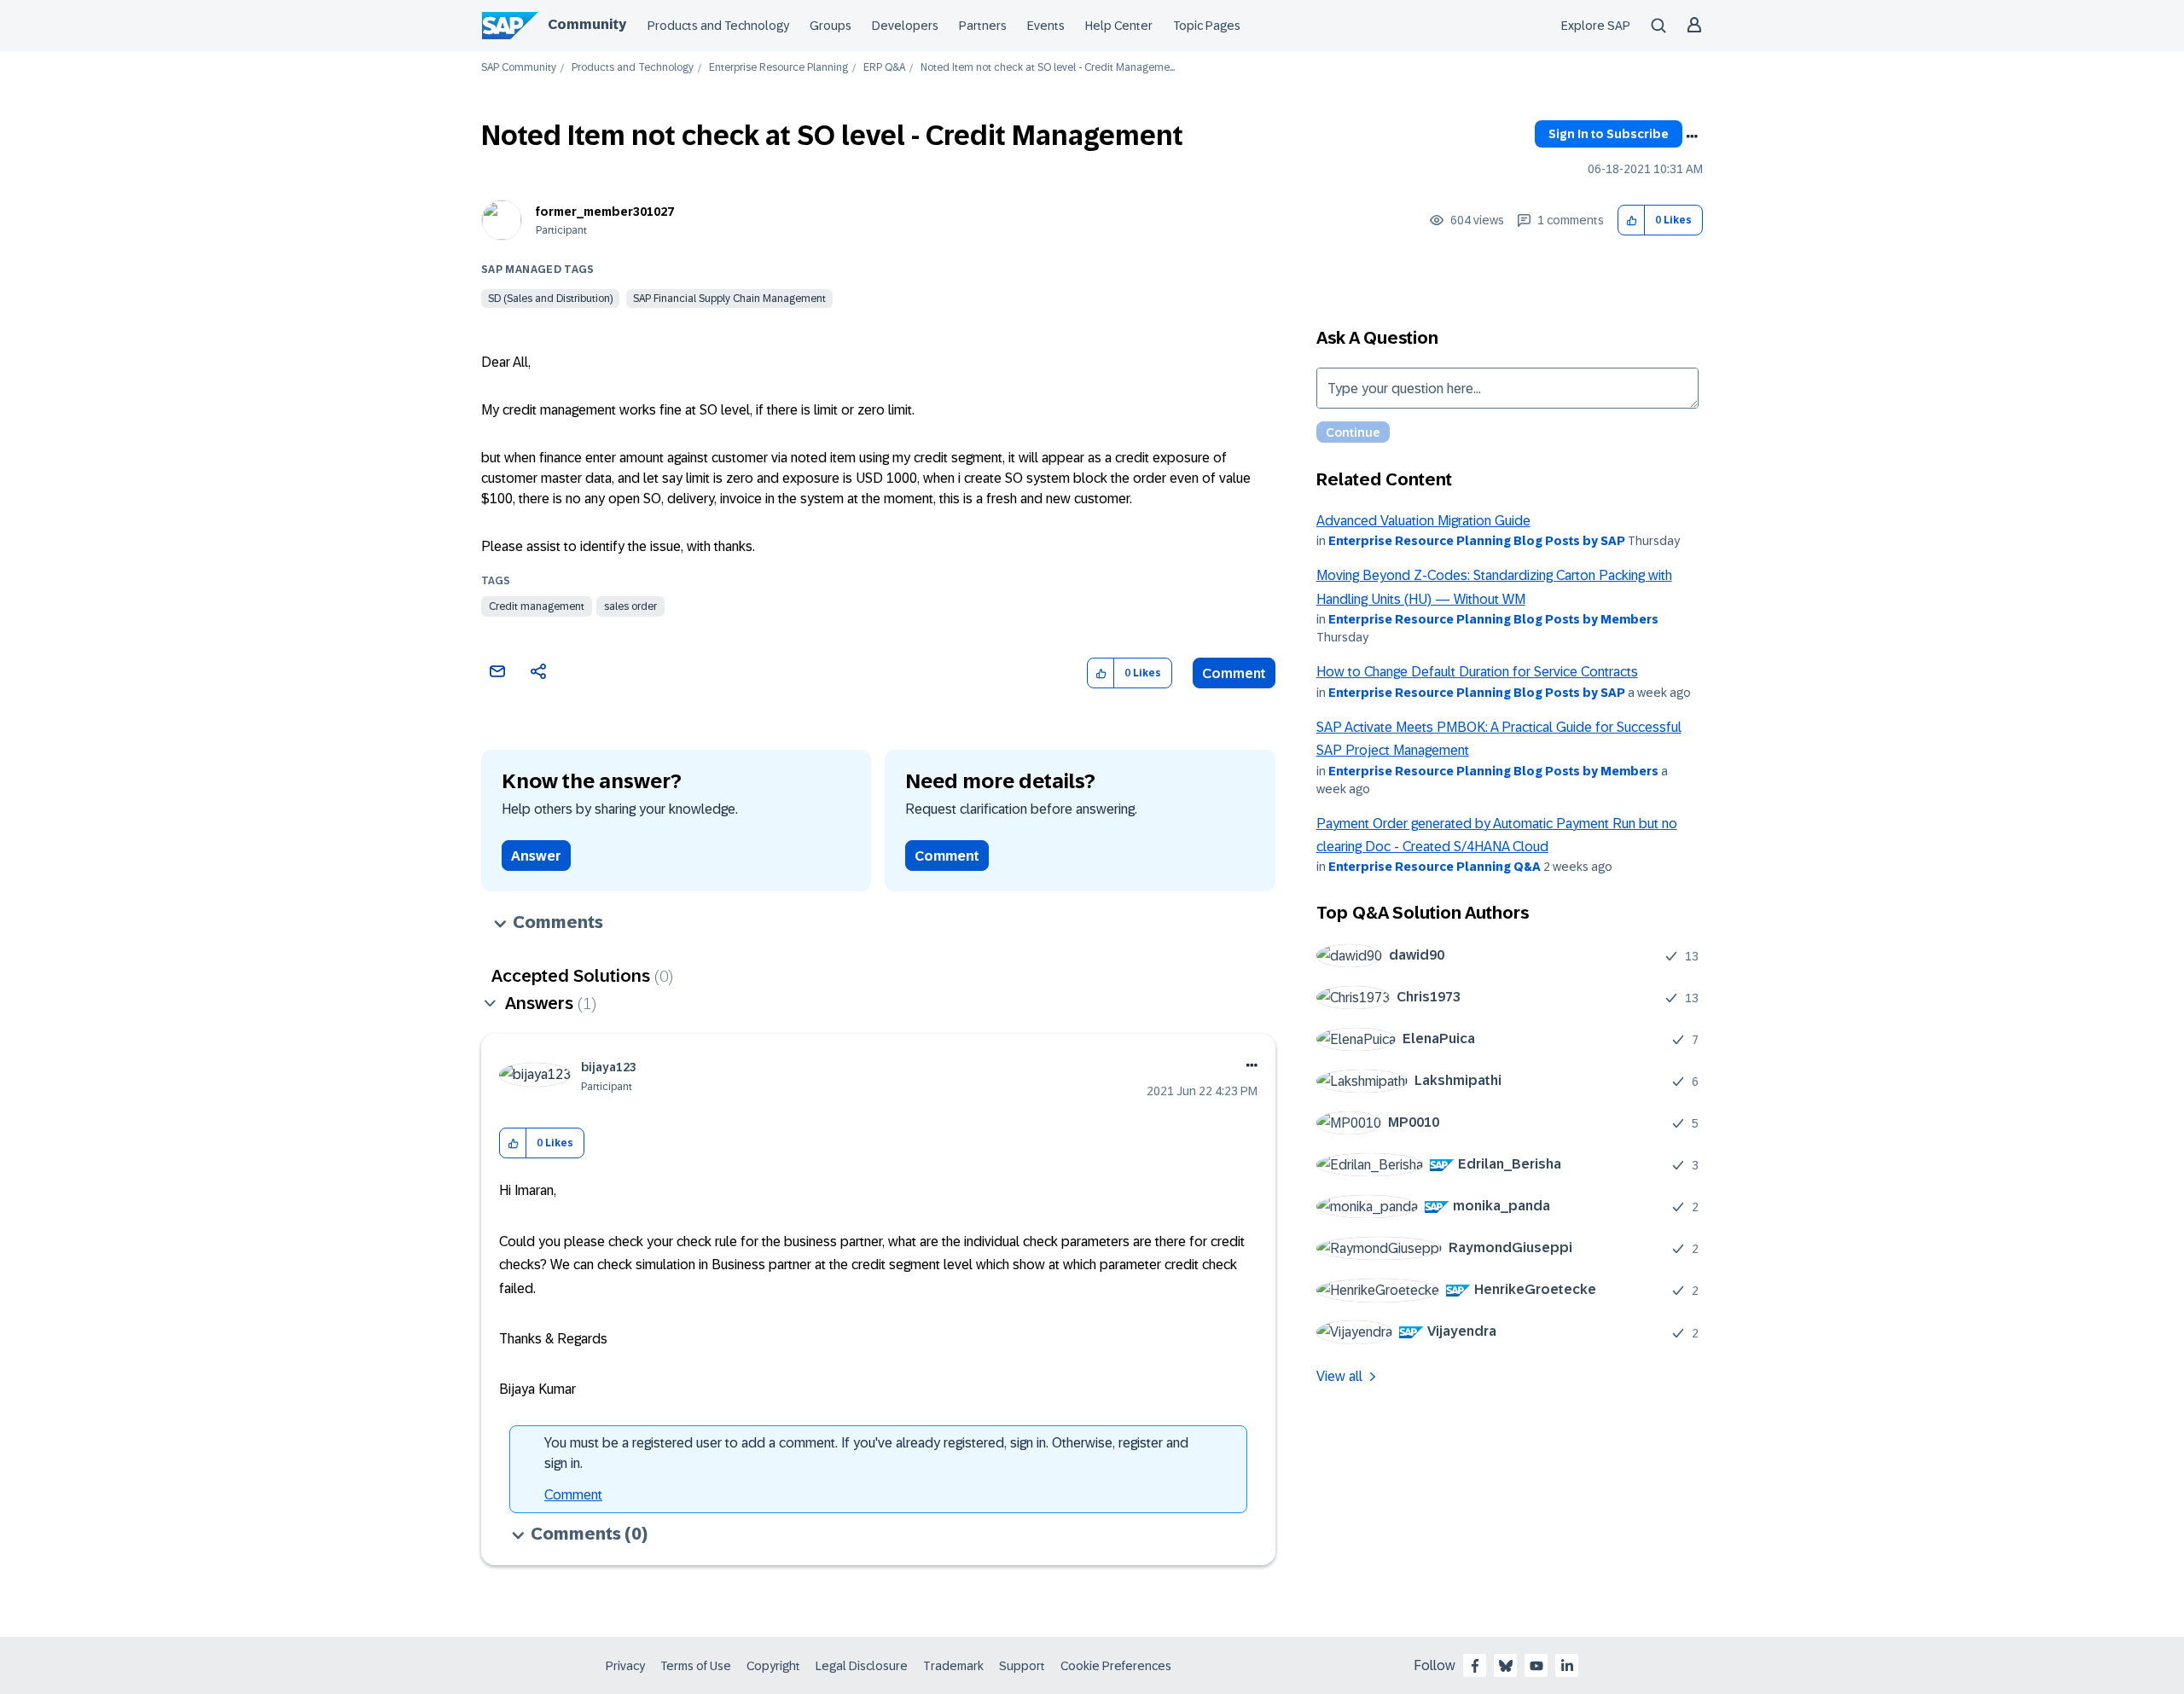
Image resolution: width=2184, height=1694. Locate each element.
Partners (983, 26)
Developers (905, 26)
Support (1022, 1666)
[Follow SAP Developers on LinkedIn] (1567, 1666)
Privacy (625, 1666)
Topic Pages (1207, 26)
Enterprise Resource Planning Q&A (1435, 867)
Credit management (537, 606)
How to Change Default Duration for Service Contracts (1477, 672)
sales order (630, 606)
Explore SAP (1596, 26)
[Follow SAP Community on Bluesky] (1506, 1666)
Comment (1234, 673)
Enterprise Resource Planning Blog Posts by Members (1493, 619)
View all (1339, 1376)
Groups (831, 26)
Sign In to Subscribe (1609, 134)
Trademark (953, 1666)
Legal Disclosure (862, 1666)
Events (1046, 26)
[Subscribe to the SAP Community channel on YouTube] (1536, 1666)
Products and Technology (718, 26)
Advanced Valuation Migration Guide (1423, 521)
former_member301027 (605, 212)
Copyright (773, 1666)
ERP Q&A (884, 68)
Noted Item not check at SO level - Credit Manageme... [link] (1048, 68)
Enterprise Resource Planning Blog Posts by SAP (1477, 541)
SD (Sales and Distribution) (550, 299)
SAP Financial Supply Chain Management (729, 299)
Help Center (1119, 26)
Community (587, 24)
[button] (1632, 220)
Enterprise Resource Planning (778, 68)
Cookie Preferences (1116, 1666)
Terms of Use (696, 1666)
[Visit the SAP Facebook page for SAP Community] (1475, 1666)
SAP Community (519, 68)
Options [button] (1692, 136)
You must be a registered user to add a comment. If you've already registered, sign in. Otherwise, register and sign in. (866, 1453)
